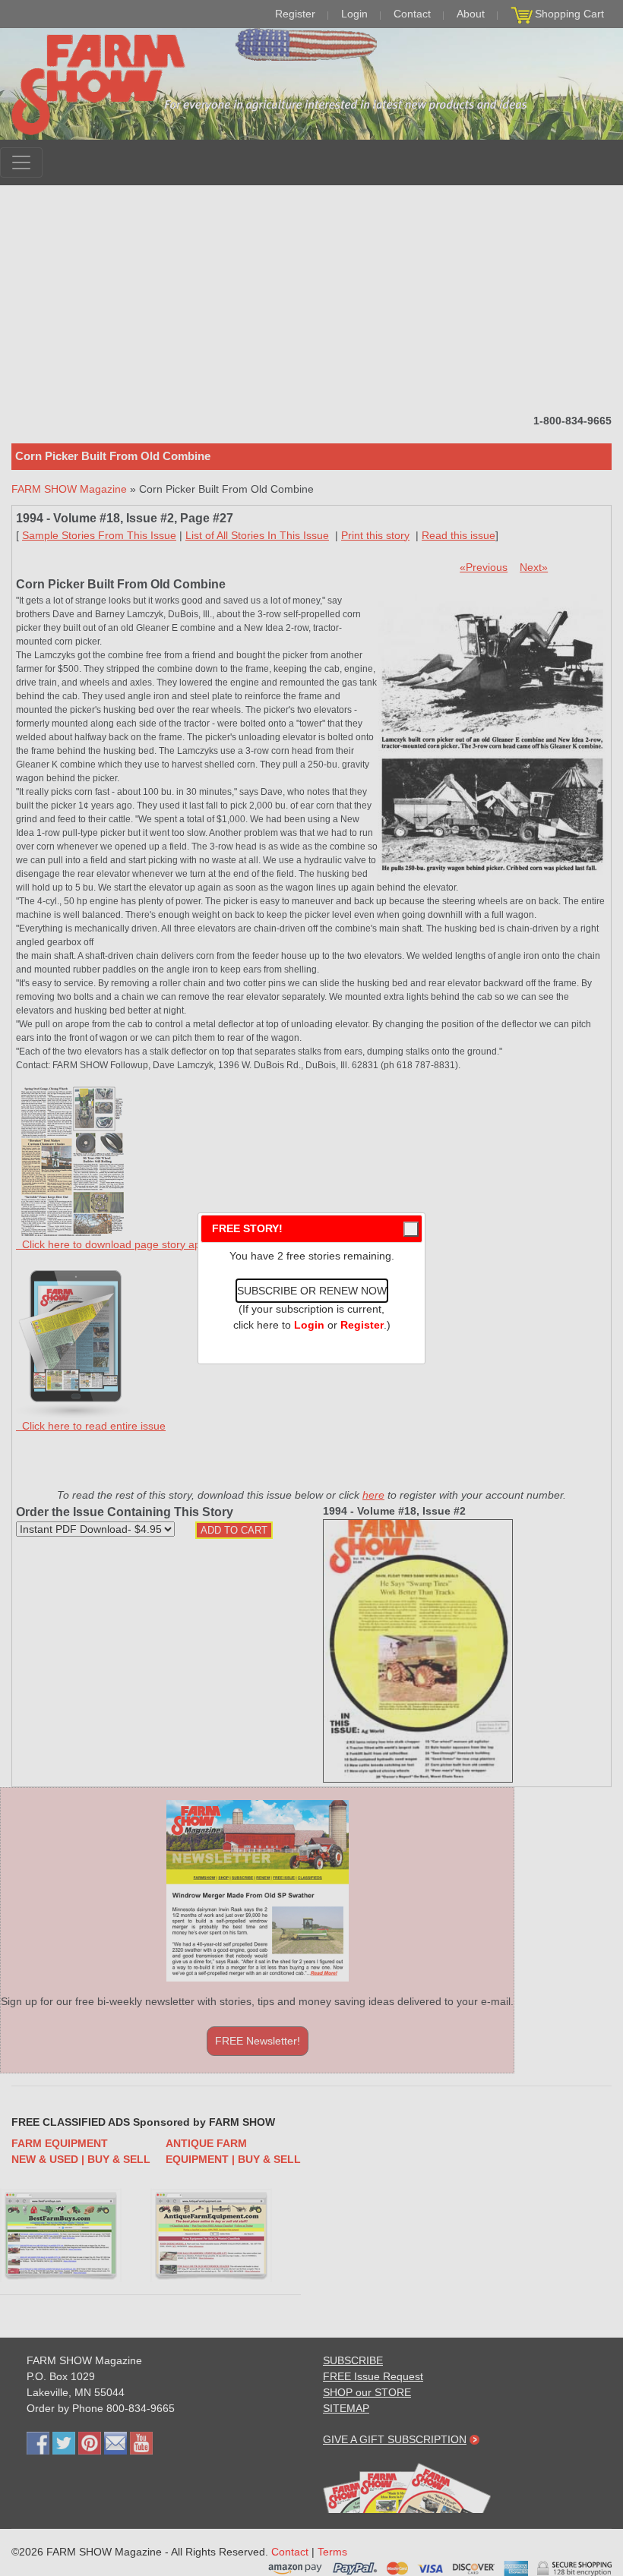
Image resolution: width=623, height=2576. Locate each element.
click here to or (308, 1325)
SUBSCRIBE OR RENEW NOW (312, 1291)
